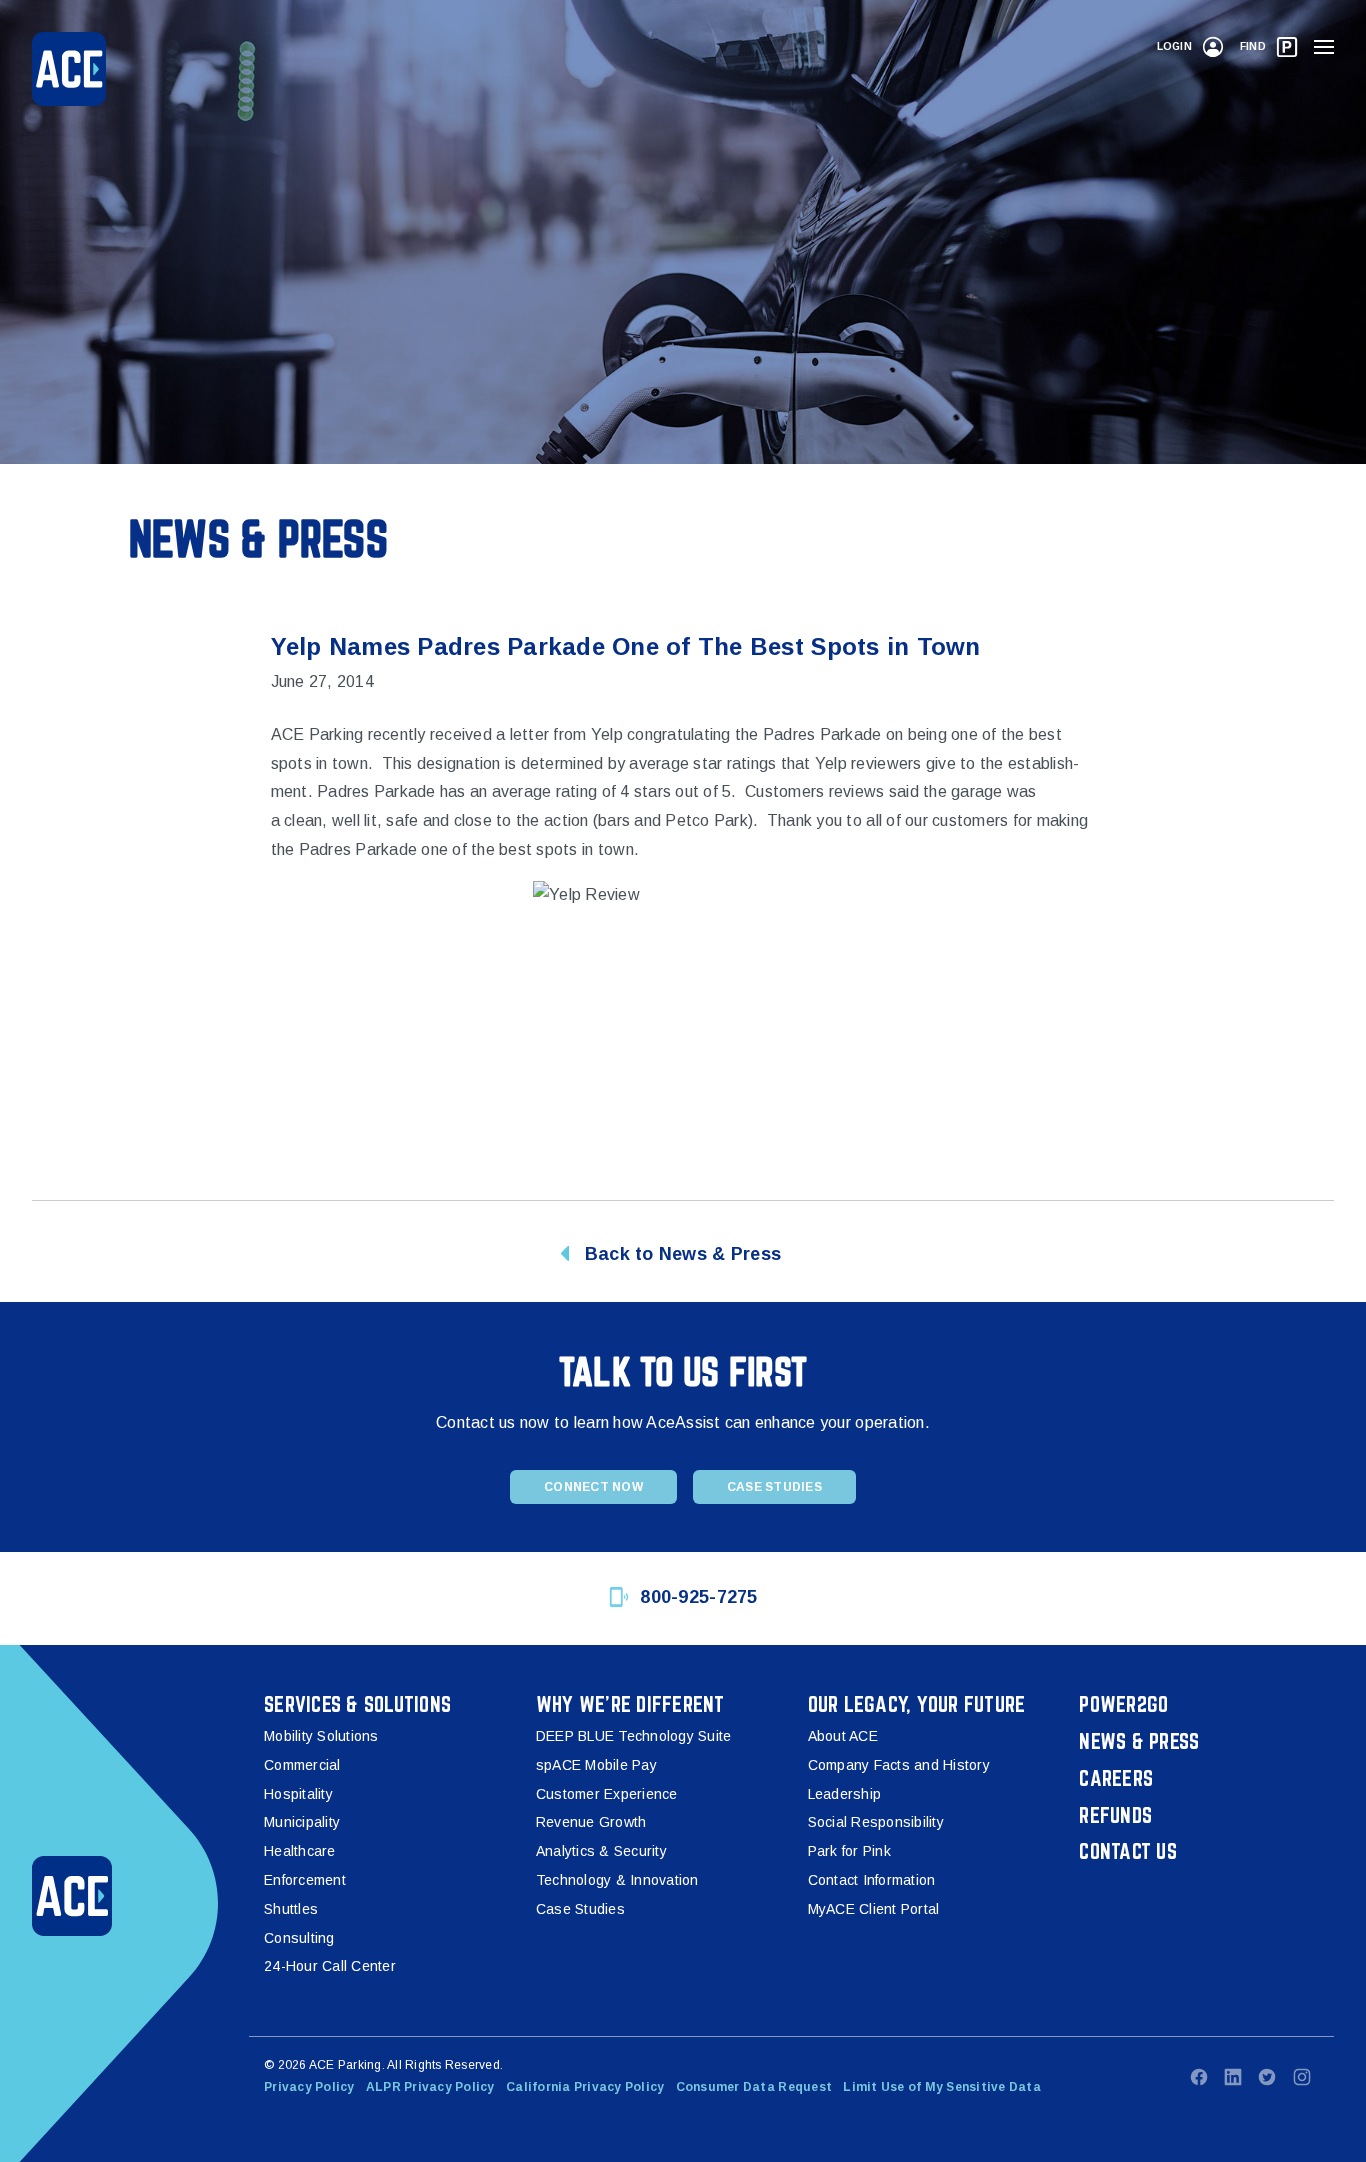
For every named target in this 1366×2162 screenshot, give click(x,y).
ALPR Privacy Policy (430, 2087)
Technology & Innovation (617, 1880)
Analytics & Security (601, 1851)
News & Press (1139, 1741)
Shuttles (291, 1909)
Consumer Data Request (754, 2087)
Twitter (1267, 2077)
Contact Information (872, 1880)
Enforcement (305, 1880)
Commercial (302, 1765)
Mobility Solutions (321, 1736)
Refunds (1115, 1815)
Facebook (1199, 2077)
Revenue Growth (591, 1822)
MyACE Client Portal (874, 1909)
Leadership (845, 1794)
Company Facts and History (899, 1765)
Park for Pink (849, 1851)
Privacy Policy (309, 2087)
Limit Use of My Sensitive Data (942, 2087)
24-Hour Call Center (330, 1966)
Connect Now (593, 1487)
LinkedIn (1233, 2077)
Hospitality (298, 1794)
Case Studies (774, 1487)
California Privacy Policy (585, 2087)
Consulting (299, 1938)
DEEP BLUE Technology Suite (634, 1736)
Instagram (1302, 2077)
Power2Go (1123, 1704)
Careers (1116, 1778)
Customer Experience (607, 1794)
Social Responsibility (876, 1822)
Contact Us (1128, 1851)
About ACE (843, 1736)
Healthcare (300, 1851)
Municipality (302, 1822)
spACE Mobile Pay (596, 1765)
